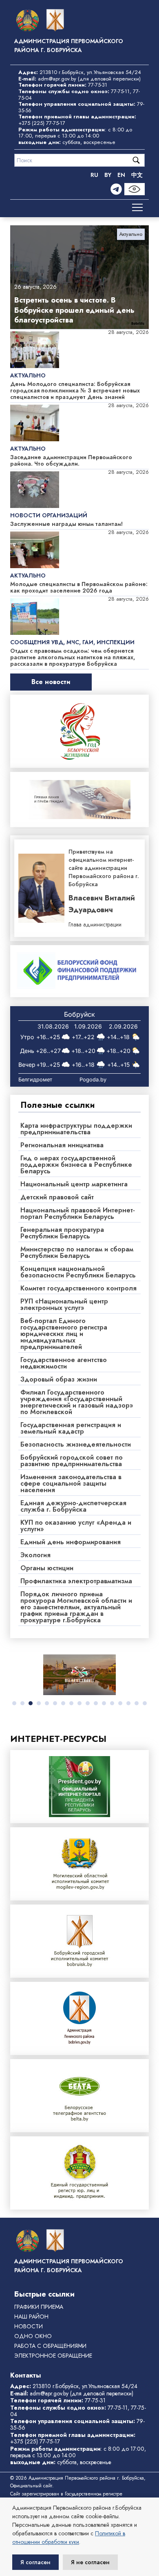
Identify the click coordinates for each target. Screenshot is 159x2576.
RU (94, 175)
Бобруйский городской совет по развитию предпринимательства (72, 1461)
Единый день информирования (71, 1542)
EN (121, 175)
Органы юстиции (47, 1568)
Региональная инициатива (62, 1145)
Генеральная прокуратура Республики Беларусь (62, 1233)
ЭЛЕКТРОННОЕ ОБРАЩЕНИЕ (53, 2356)
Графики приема (39, 2307)
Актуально (131, 234)
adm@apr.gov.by (57, 79)
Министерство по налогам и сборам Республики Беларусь (77, 1252)
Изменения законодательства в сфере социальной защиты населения (71, 1483)
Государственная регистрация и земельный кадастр (71, 1428)
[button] (14, 1703)
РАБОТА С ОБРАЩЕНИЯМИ (50, 2346)
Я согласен (35, 2562)
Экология (35, 1555)
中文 (137, 175)
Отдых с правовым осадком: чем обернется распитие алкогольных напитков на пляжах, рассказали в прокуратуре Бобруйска (73, 657)
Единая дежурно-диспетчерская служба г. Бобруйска (73, 1506)
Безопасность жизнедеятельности (76, 1444)
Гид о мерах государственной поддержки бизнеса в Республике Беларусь (76, 1165)
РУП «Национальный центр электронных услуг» (64, 1304)
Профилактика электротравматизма (76, 1581)
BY (108, 175)
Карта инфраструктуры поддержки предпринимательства (76, 1129)
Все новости (51, 682)
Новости (29, 2326)
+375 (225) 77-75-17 (42, 123)
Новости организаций (49, 515)
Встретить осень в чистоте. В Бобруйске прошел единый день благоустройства (74, 310)
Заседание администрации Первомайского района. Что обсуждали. (71, 460)
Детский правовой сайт (57, 1197)
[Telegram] (116, 189)
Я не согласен (90, 2562)
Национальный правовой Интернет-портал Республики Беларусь (78, 1213)
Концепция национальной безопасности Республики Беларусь (78, 1272)
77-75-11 (120, 91)
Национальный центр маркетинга (74, 1184)
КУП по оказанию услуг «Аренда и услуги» (76, 1526)
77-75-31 (98, 85)
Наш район (31, 2317)
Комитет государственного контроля (78, 1288)
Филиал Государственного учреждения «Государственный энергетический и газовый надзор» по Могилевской (77, 1402)
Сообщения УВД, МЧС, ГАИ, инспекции (72, 642)
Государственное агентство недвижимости (64, 1363)
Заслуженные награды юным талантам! (66, 524)
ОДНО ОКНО (33, 2336)
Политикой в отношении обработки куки (69, 2538)
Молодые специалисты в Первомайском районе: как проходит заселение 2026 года (79, 587)
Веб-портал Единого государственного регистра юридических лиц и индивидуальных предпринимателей (64, 1334)
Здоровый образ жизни (59, 1379)
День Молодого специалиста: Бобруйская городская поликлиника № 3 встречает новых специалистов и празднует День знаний (75, 390)
